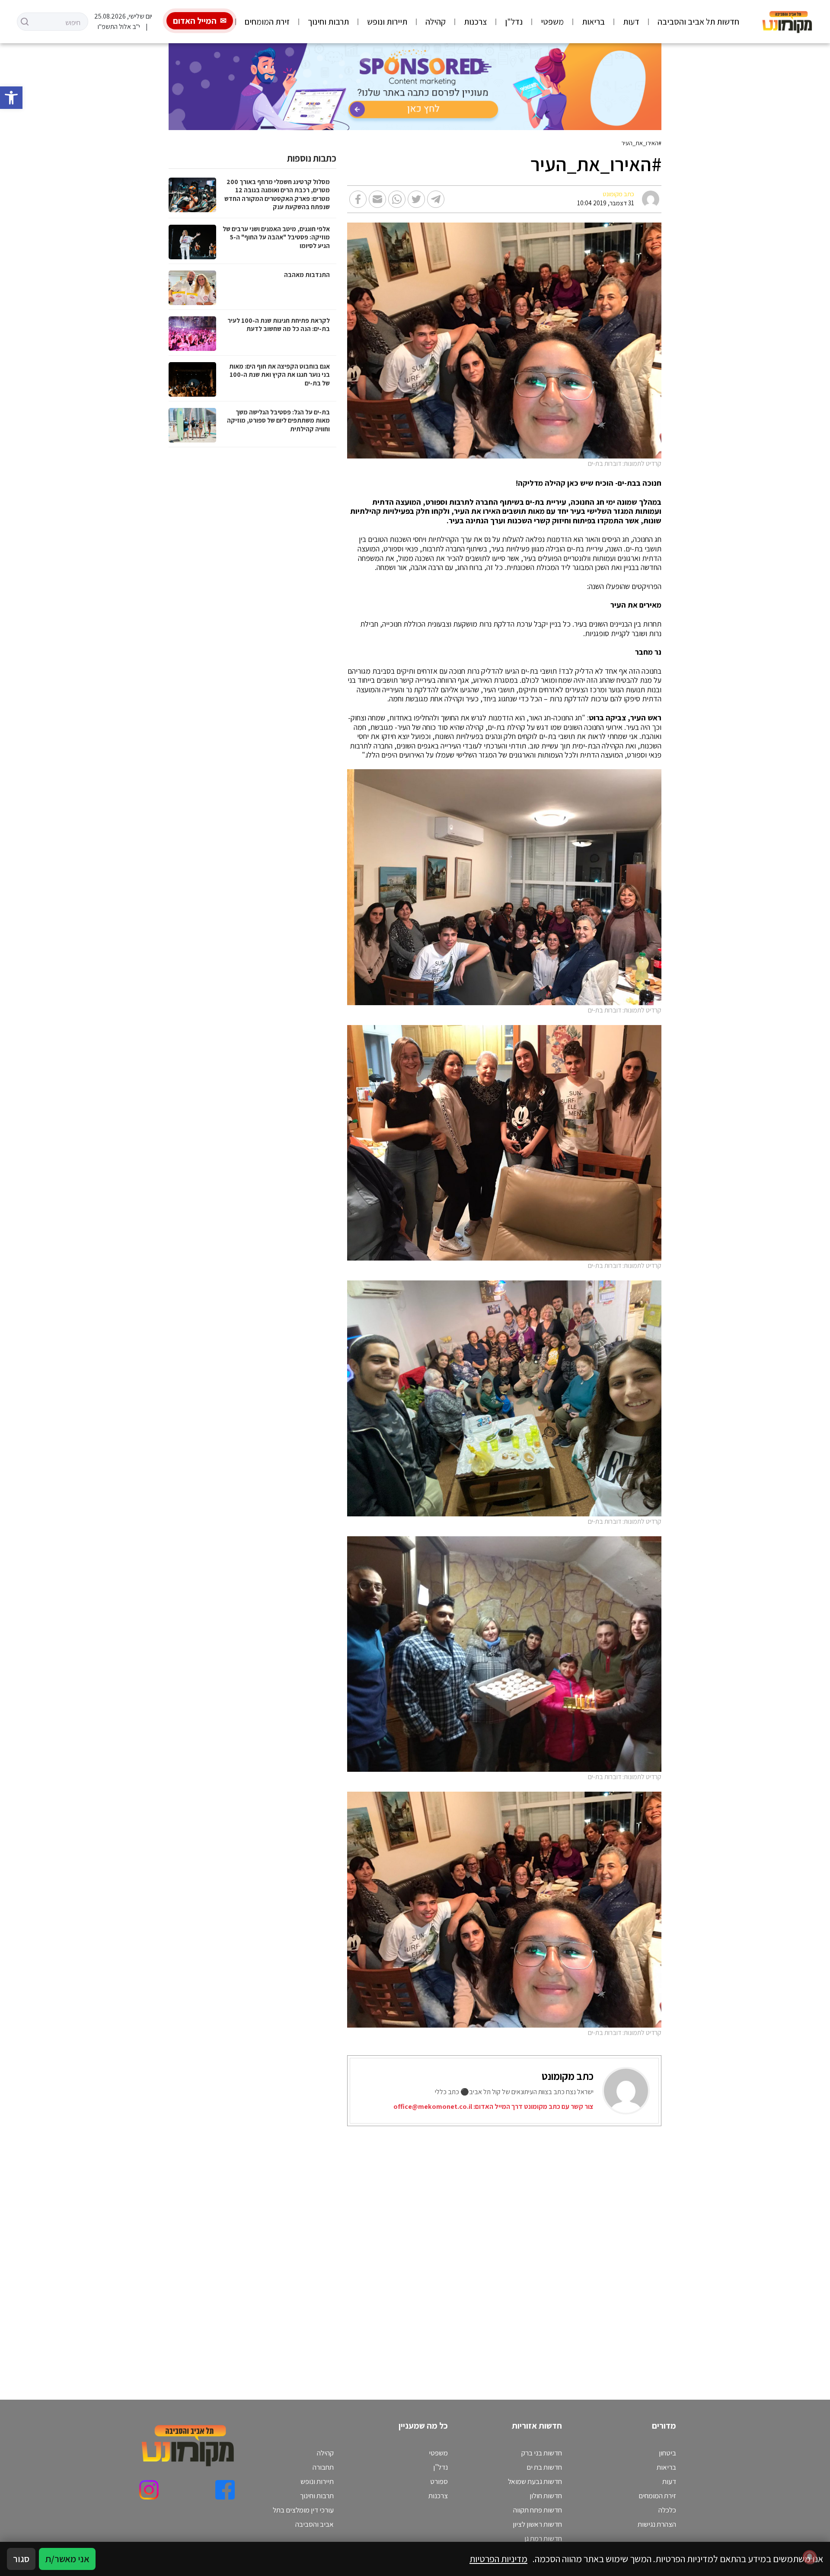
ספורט (439, 2481)
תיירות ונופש (387, 22)
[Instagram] (149, 2490)
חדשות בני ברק (542, 2453)
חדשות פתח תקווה (538, 2510)
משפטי (552, 22)
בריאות (593, 22)
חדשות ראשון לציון (537, 2524)
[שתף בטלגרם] (436, 199)
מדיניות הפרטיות (498, 2559)
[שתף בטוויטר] (416, 199)
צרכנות (475, 22)
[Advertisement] (426, 2252)
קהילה (436, 22)
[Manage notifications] (810, 2557)
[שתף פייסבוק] (358, 199)
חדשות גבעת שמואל (535, 2481)
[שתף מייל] (377, 199)
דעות (631, 22)
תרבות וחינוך (328, 22)
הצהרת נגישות (657, 2524)
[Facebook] (225, 2490)
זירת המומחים (267, 22)
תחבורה (323, 2467)
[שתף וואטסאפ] (397, 199)
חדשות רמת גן (543, 2538)
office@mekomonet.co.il (433, 2106)
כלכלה (667, 2510)
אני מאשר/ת (67, 2559)
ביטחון (667, 2453)
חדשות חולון (546, 2496)
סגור (21, 2559)
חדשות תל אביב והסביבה (698, 22)
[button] (11, 98)
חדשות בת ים (544, 2467)
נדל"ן (514, 22)
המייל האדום (195, 21)
